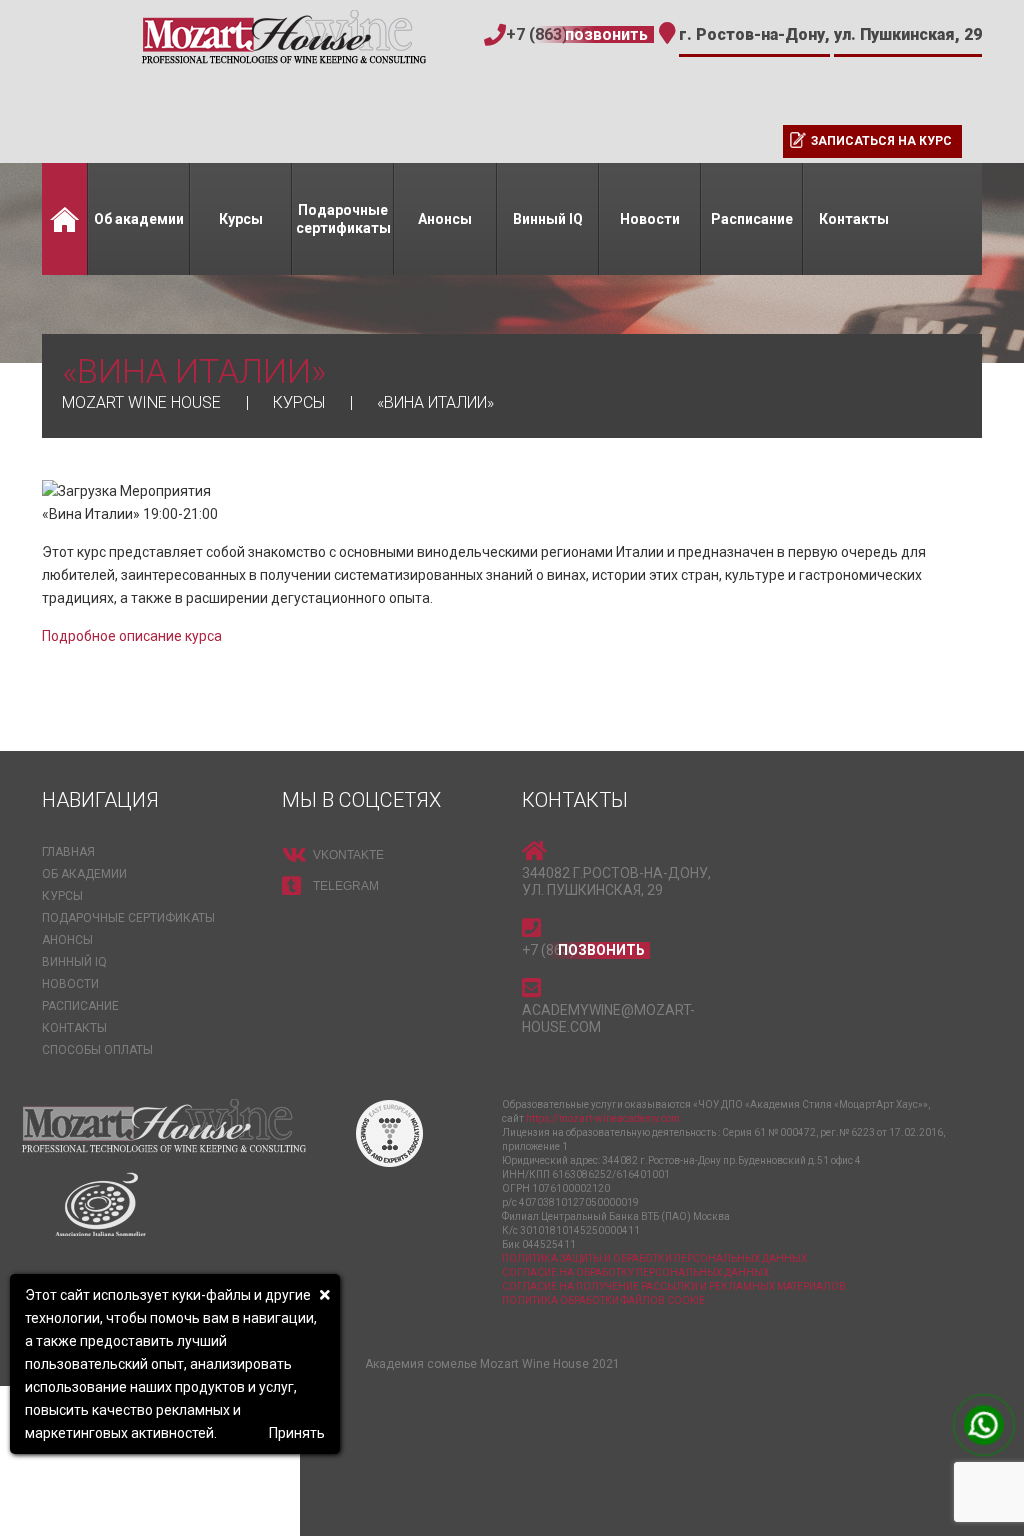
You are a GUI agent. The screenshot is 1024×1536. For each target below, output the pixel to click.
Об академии (139, 219)
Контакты (854, 219)
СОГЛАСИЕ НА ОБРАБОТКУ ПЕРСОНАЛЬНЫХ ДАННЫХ (635, 1272)
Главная (64, 219)
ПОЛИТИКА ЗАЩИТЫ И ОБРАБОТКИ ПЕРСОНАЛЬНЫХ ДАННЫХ (654, 1258)
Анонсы (445, 219)
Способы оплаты (97, 1050)
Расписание (752, 219)
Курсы (241, 219)
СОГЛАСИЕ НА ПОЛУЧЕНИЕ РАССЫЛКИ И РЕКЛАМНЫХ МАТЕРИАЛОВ (674, 1286)
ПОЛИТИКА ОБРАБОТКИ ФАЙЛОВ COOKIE (603, 1300)
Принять (297, 1433)
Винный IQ (548, 219)
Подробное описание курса (132, 636)
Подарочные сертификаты (343, 219)
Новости (650, 219)
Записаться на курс (881, 141)
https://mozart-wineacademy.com (603, 1118)
